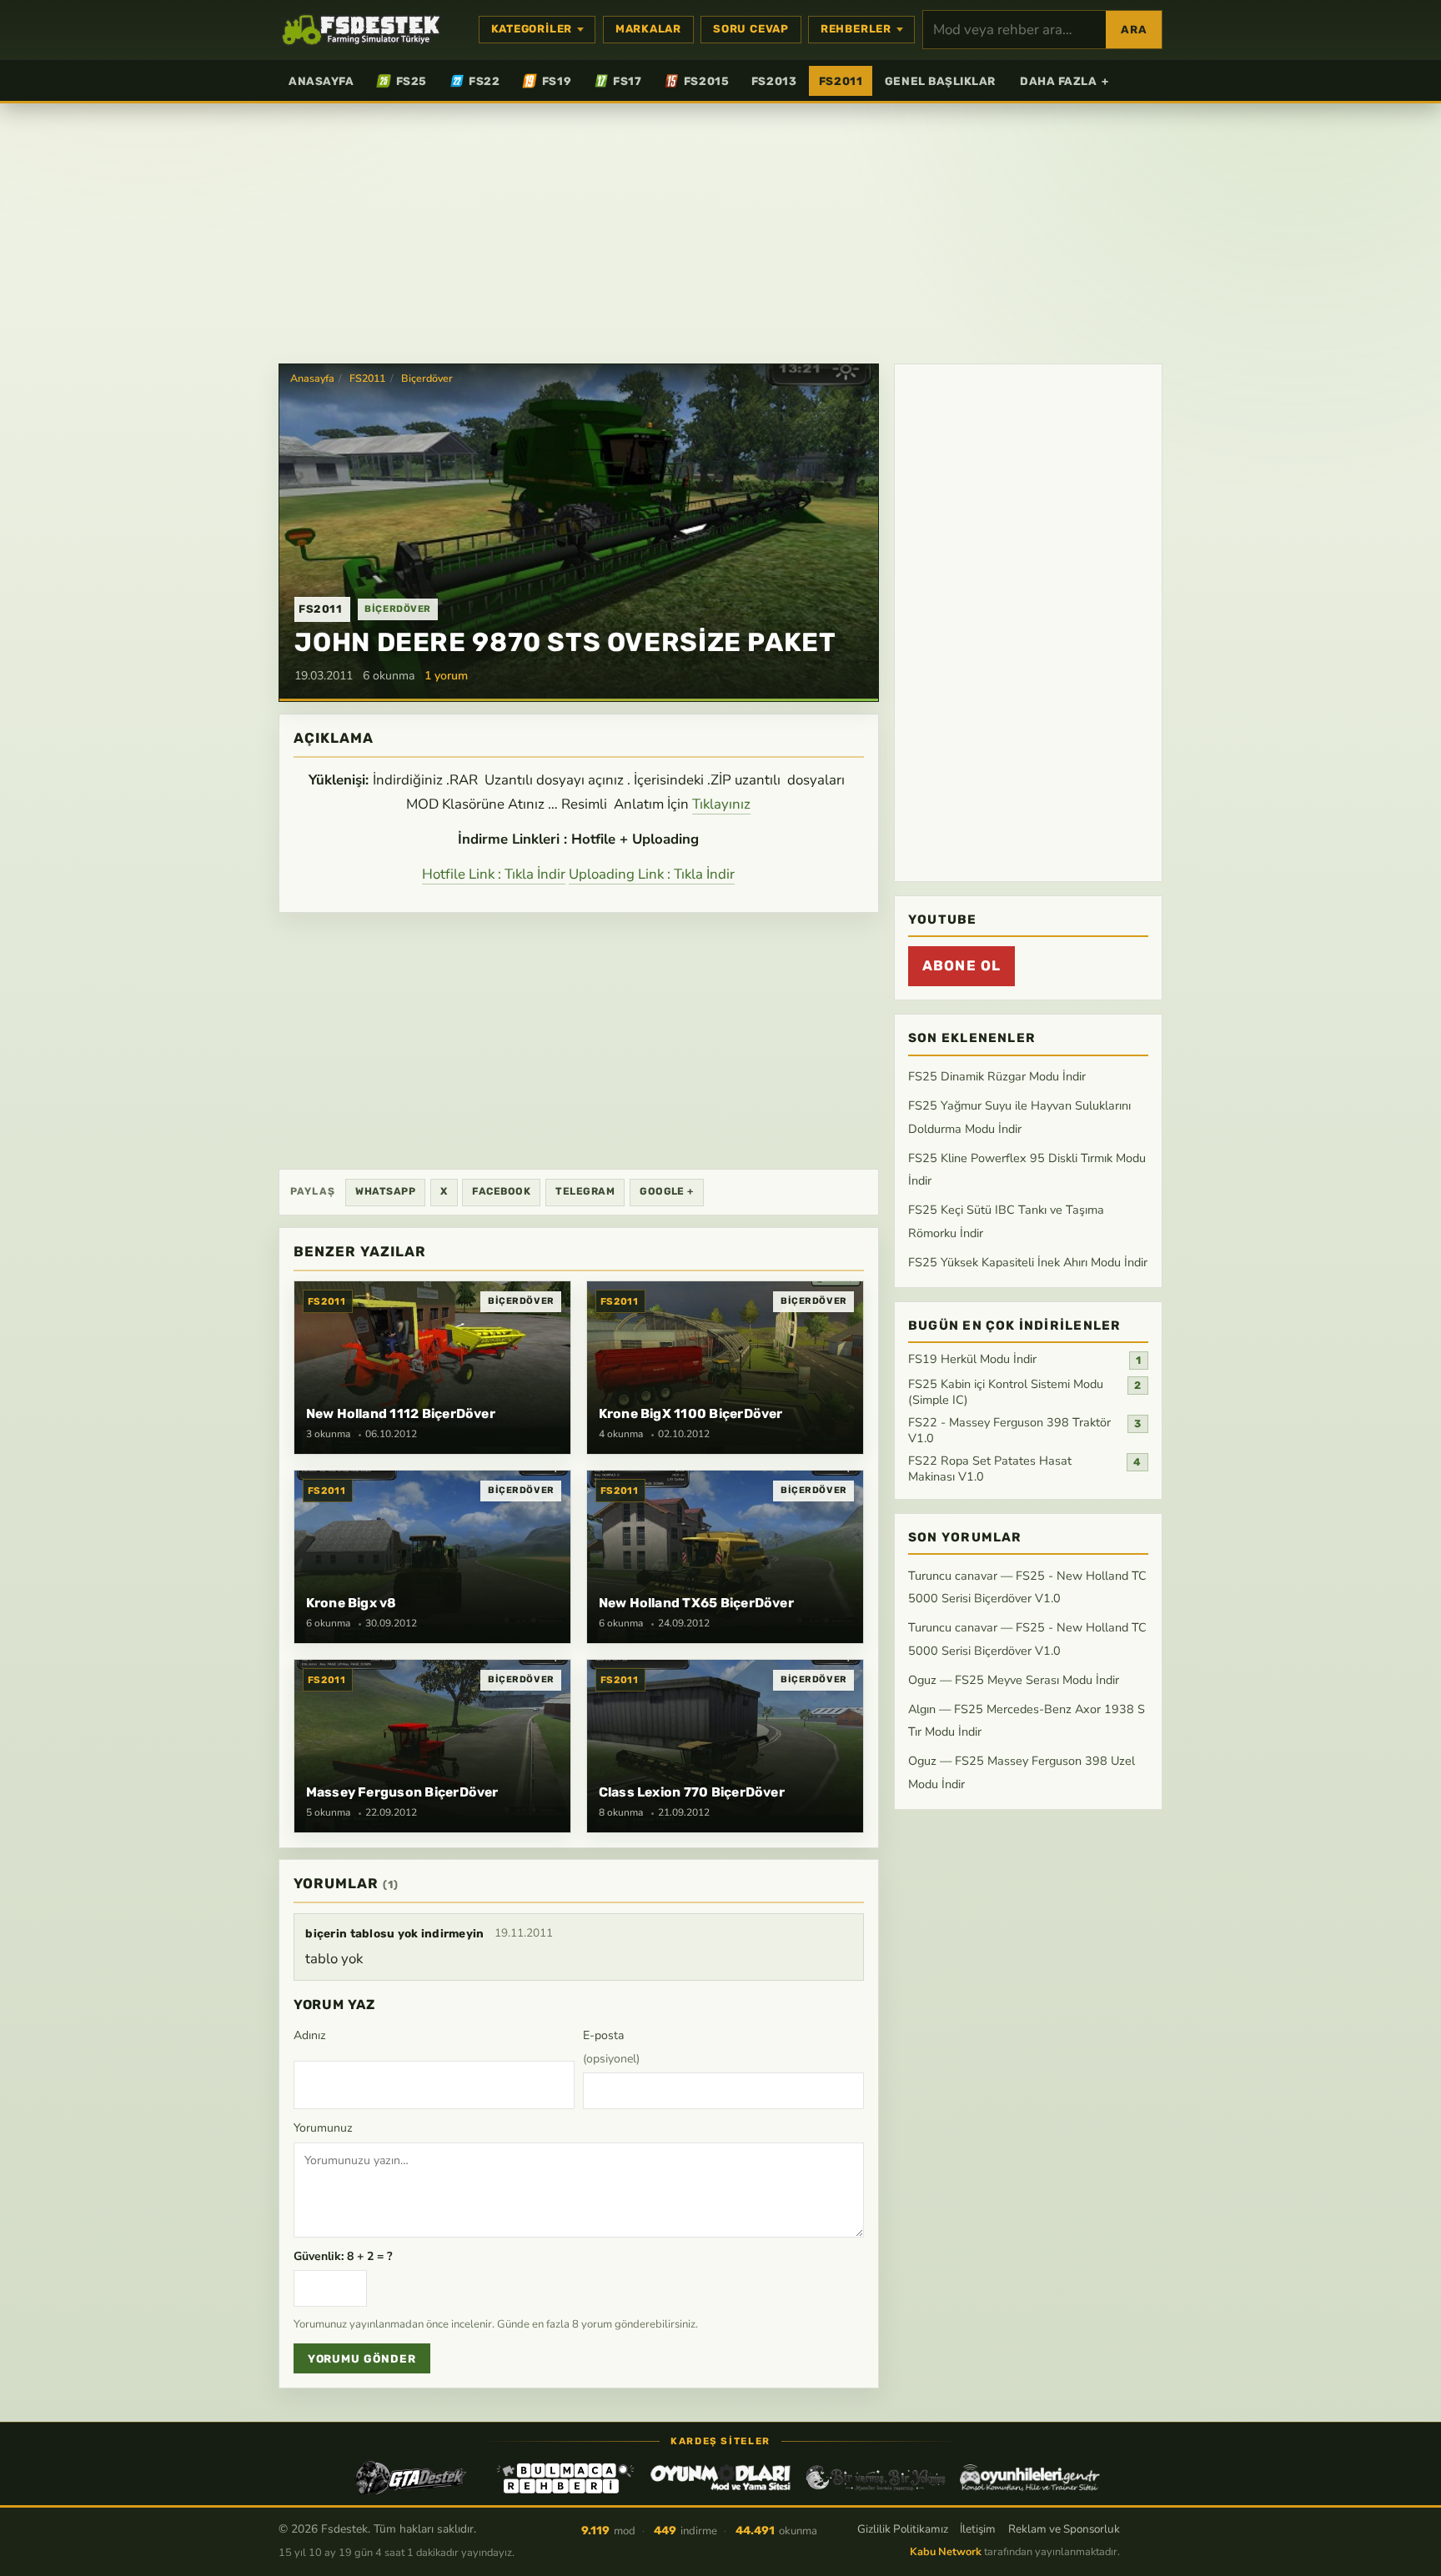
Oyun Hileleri (1030, 2478)
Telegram (585, 1191)
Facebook (501, 1191)
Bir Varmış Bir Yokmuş (876, 2478)
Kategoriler (532, 29)
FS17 (627, 81)
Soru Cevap (751, 29)
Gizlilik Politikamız (903, 2529)
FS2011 (841, 81)
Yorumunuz (323, 2128)
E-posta (611, 2047)
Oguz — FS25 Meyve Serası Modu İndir (1014, 1680)
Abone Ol (962, 966)
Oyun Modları (720, 2478)
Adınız (310, 2035)
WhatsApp (385, 1191)
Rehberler (856, 29)
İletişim (978, 2529)
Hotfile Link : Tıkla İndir (494, 874)
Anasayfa (321, 81)
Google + (667, 1191)
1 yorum (446, 676)
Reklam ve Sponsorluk (1064, 2529)
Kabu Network (946, 2552)
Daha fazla (1064, 81)
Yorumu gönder (362, 2359)
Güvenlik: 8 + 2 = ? (343, 2256)
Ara (1134, 30)
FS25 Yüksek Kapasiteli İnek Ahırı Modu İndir (1028, 1262)
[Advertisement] (720, 232)
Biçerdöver (427, 378)
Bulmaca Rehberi (565, 2478)
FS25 (412, 81)
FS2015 (706, 81)
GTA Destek (411, 2478)
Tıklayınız (721, 804)
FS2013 (774, 81)
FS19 (557, 81)
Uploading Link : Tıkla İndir (652, 874)
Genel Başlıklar (940, 81)
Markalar (648, 29)
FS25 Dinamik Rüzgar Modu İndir (997, 1077)
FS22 (484, 81)
